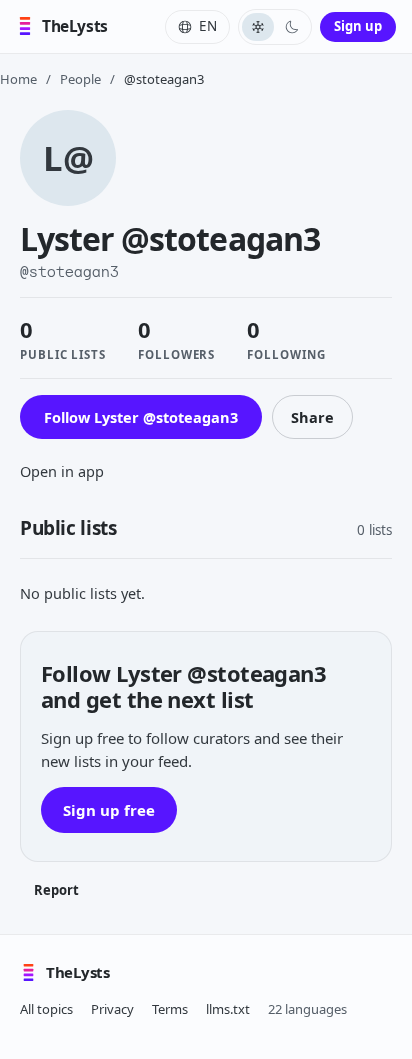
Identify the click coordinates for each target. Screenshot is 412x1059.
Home (18, 79)
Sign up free (109, 810)
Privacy (112, 1009)
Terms (170, 1009)
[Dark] (292, 27)
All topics (46, 1009)
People (80, 79)
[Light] (258, 27)
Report (56, 890)
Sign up (358, 26)
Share (312, 417)
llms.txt (228, 1009)
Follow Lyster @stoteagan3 (141, 417)
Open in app (62, 471)
